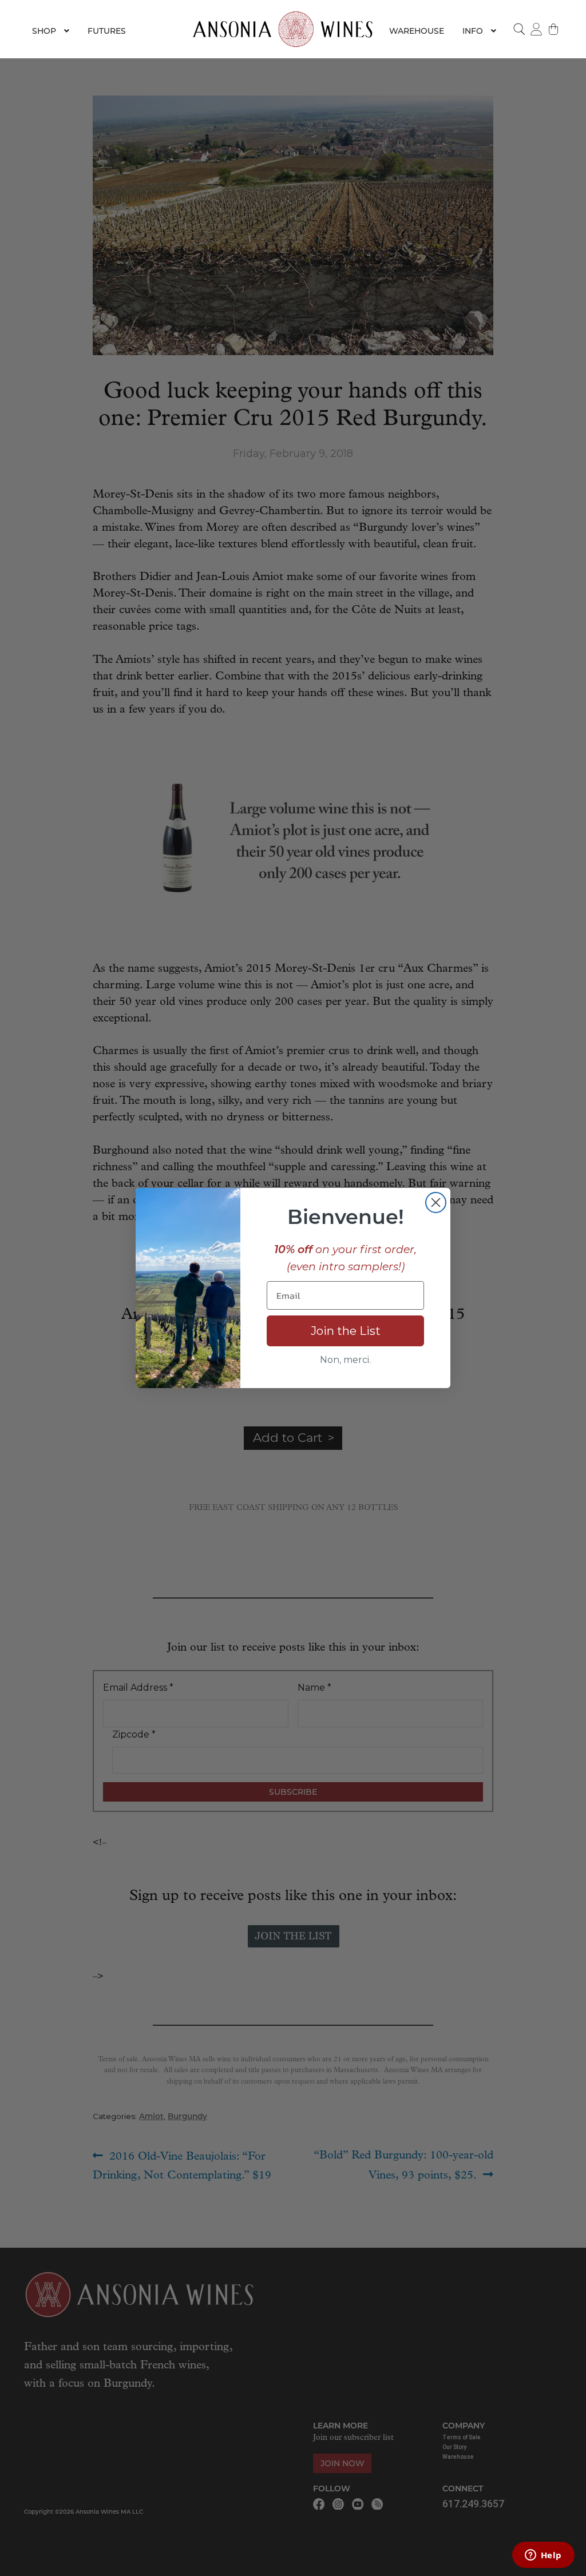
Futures (107, 31)
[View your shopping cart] (553, 29)
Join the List (346, 1331)
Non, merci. (345, 1360)
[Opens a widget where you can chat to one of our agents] (543, 2556)
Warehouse (417, 31)
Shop (44, 31)
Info (473, 31)
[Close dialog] (436, 1202)
